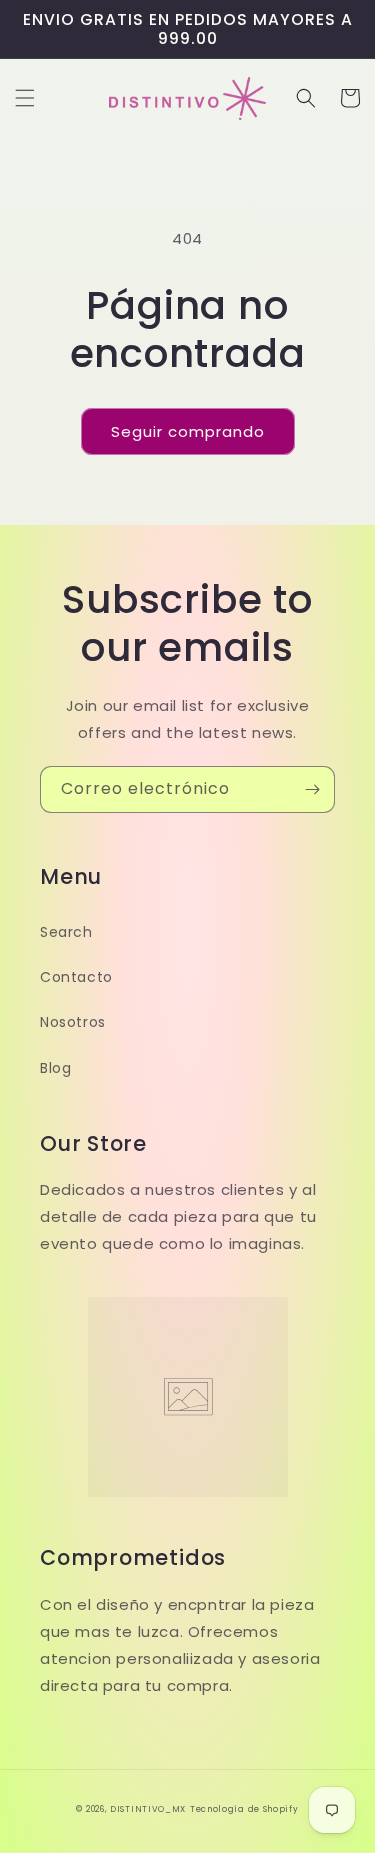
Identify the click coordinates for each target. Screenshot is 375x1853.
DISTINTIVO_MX (148, 1809)
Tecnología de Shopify (244, 1809)
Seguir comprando (188, 431)
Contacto (76, 977)
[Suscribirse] (312, 789)
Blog (55, 1068)
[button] (25, 98)
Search (66, 932)
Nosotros (73, 1022)
